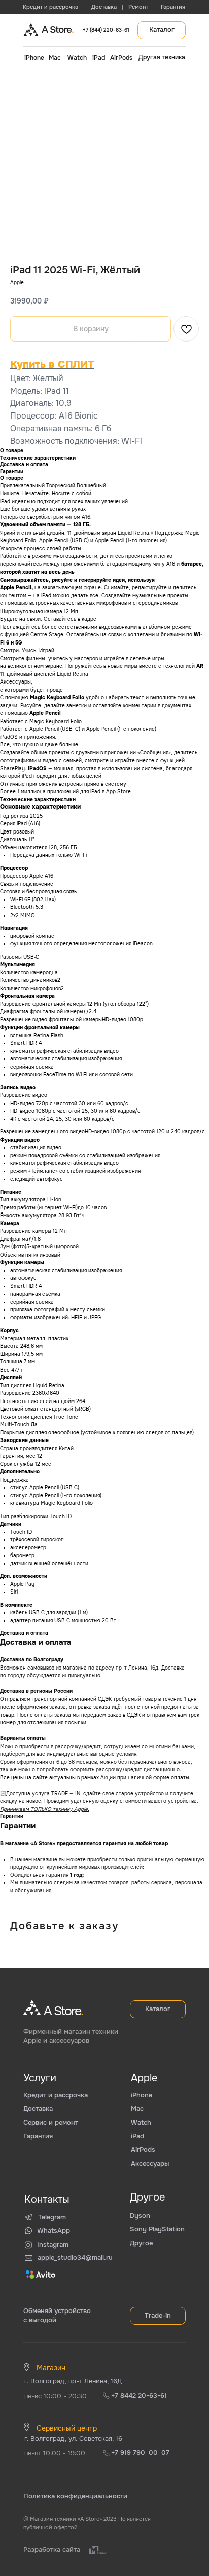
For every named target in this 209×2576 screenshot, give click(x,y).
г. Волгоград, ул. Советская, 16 (73, 2438)
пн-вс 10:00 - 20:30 (56, 2396)
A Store (58, 30)
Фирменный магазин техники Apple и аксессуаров (71, 2036)
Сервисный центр (67, 2428)
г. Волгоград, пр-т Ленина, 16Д (73, 2381)
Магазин (51, 2368)
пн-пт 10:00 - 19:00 (55, 2453)
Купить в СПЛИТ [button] (52, 365)
